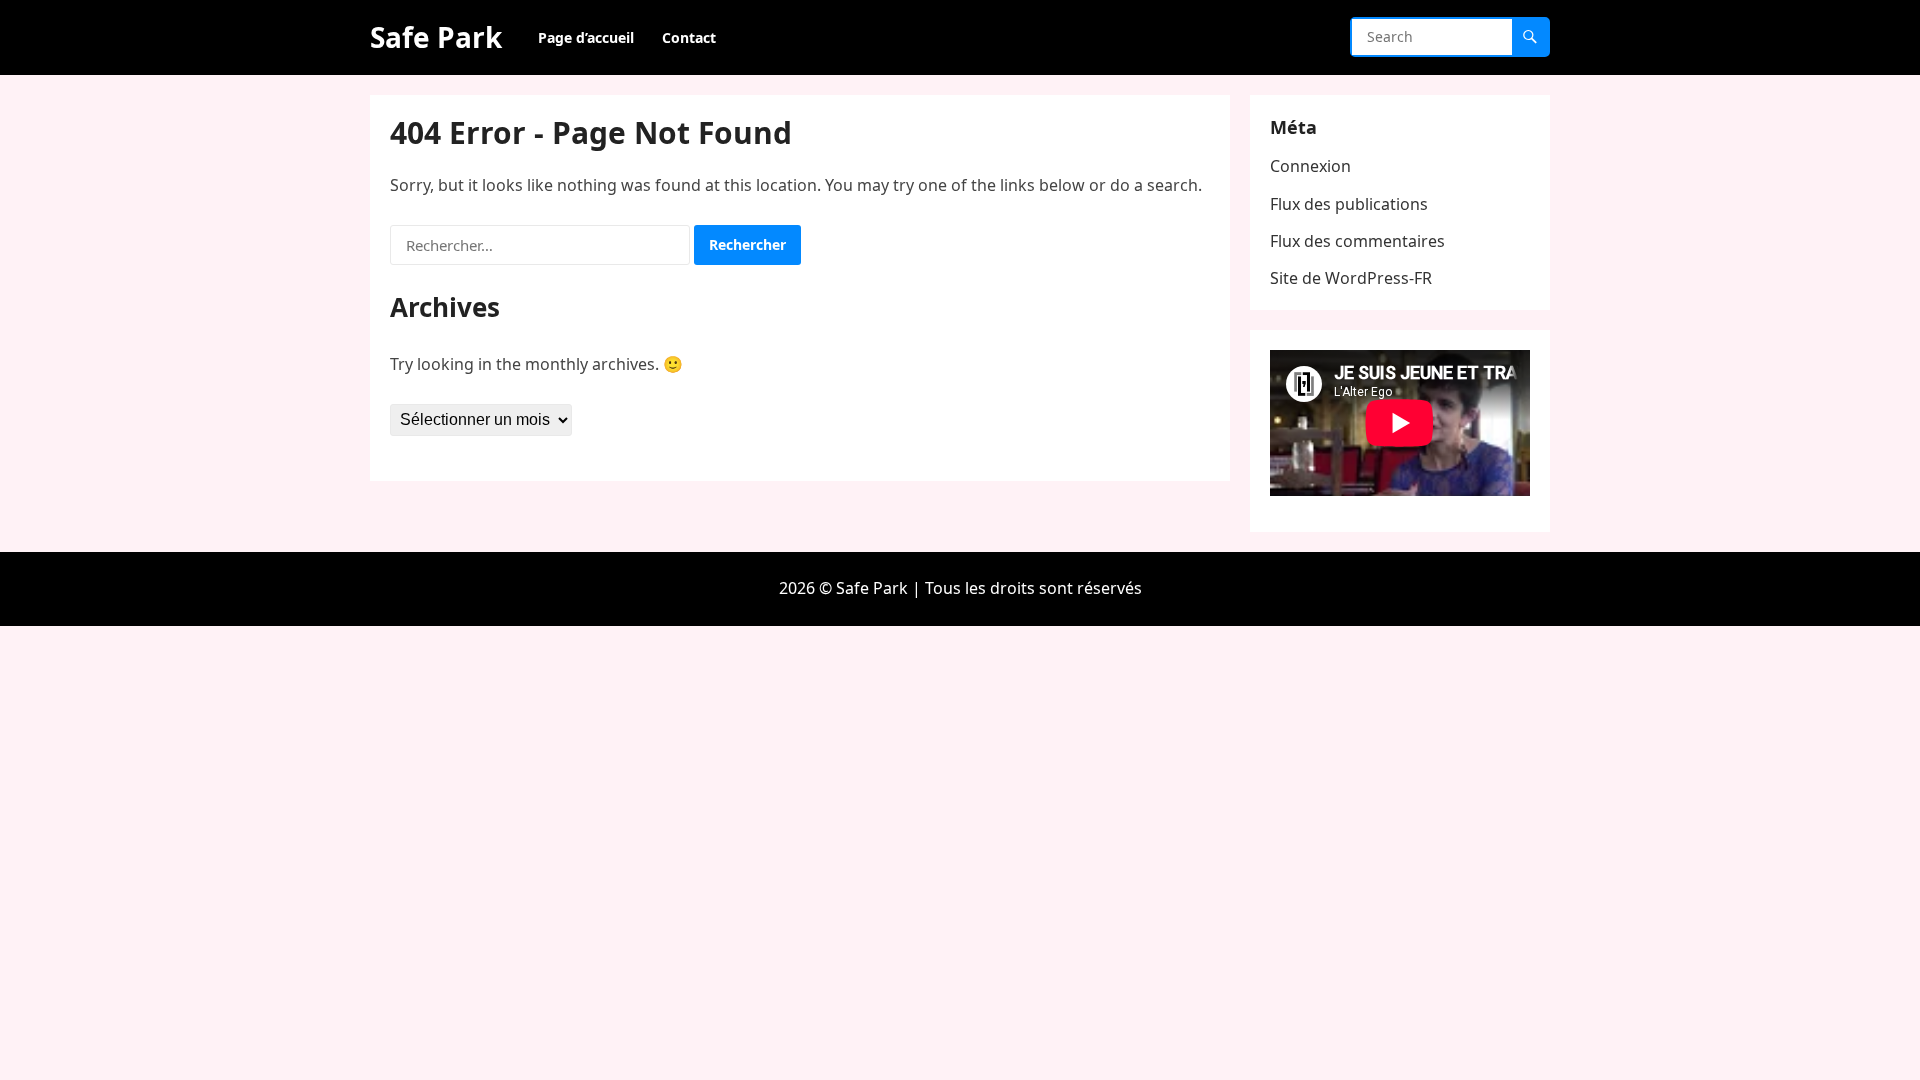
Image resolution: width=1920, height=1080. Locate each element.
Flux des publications (1349, 204)
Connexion (1310, 166)
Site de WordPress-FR (1351, 278)
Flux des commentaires (1357, 241)
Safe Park (436, 37)
